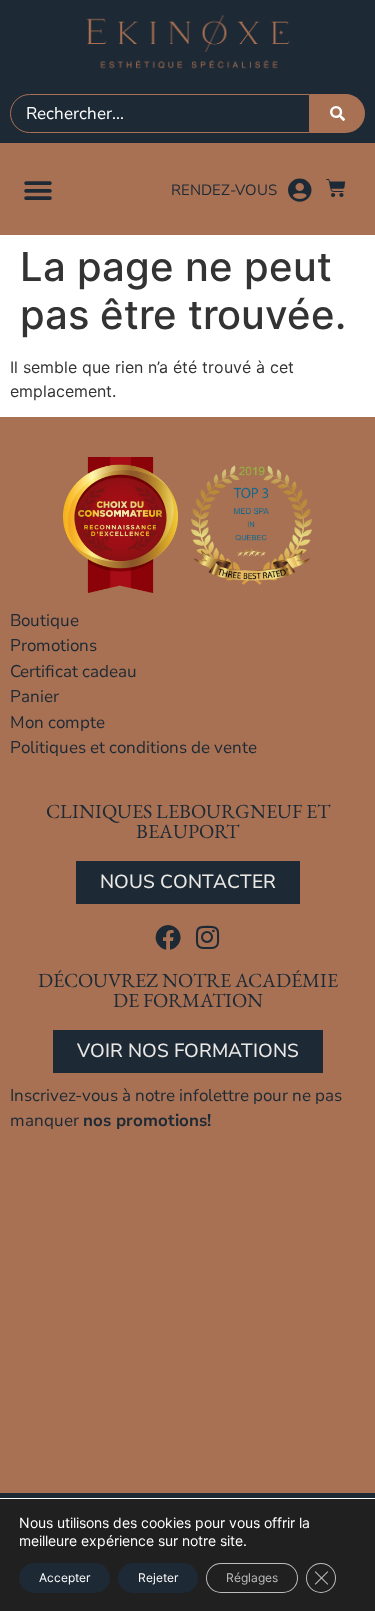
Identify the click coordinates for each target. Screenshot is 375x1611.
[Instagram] (207, 937)
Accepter (64, 1577)
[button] (37, 190)
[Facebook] (168, 937)
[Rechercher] (337, 113)
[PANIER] (336, 188)
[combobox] (160, 113)
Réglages (252, 1577)
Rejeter (158, 1577)
